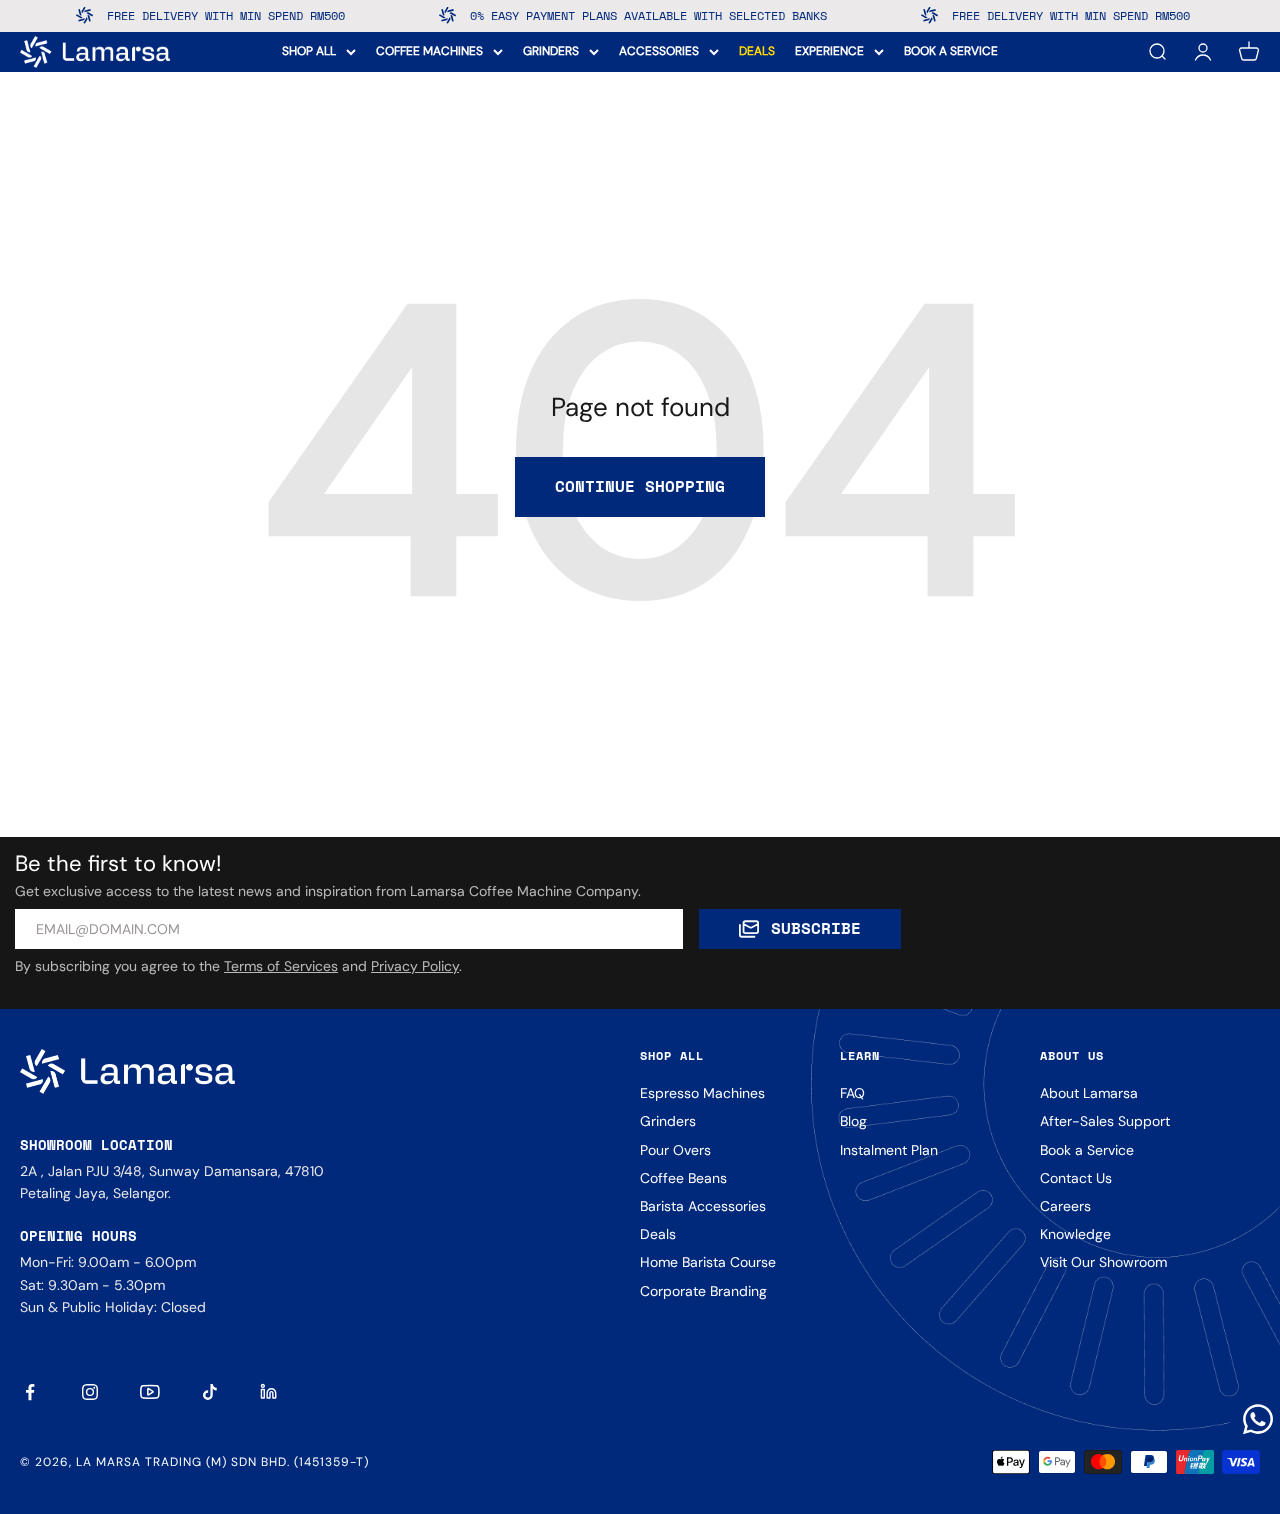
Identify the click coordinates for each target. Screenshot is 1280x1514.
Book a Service (1087, 1150)
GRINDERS (551, 51)
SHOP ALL (309, 51)
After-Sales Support (1105, 1121)
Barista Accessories (703, 1206)
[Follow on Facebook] (30, 1392)
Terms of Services (281, 966)
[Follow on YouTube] (150, 1392)
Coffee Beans (683, 1178)
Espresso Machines (702, 1093)
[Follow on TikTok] (210, 1392)
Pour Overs (675, 1150)
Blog (853, 1121)
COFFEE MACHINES (429, 51)
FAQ (852, 1093)
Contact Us (1076, 1178)
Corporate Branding (703, 1291)
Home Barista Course (708, 1262)
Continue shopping (640, 486)
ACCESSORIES (659, 51)
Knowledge (1075, 1234)
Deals (658, 1234)
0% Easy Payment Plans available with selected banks (629, 15)
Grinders (668, 1121)
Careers (1065, 1206)
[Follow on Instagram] (90, 1392)
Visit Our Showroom (1103, 1262)
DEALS (757, 51)
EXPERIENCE (829, 51)
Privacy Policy (415, 966)
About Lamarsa (1089, 1093)
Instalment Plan (889, 1150)
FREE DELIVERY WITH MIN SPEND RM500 (207, 15)
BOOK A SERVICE (951, 51)
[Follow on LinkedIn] (270, 1392)
